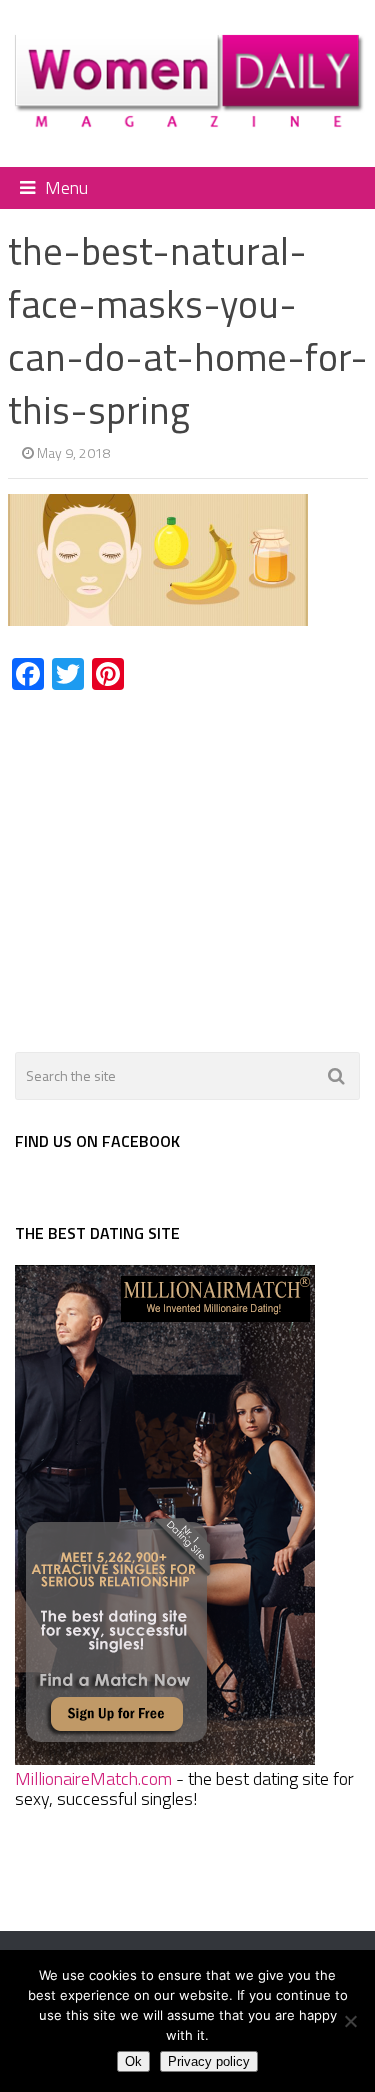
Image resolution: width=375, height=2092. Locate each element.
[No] (350, 2021)
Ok (133, 2061)
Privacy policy (209, 2061)
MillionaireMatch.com (93, 1778)
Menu (66, 187)
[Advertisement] (176, 860)
